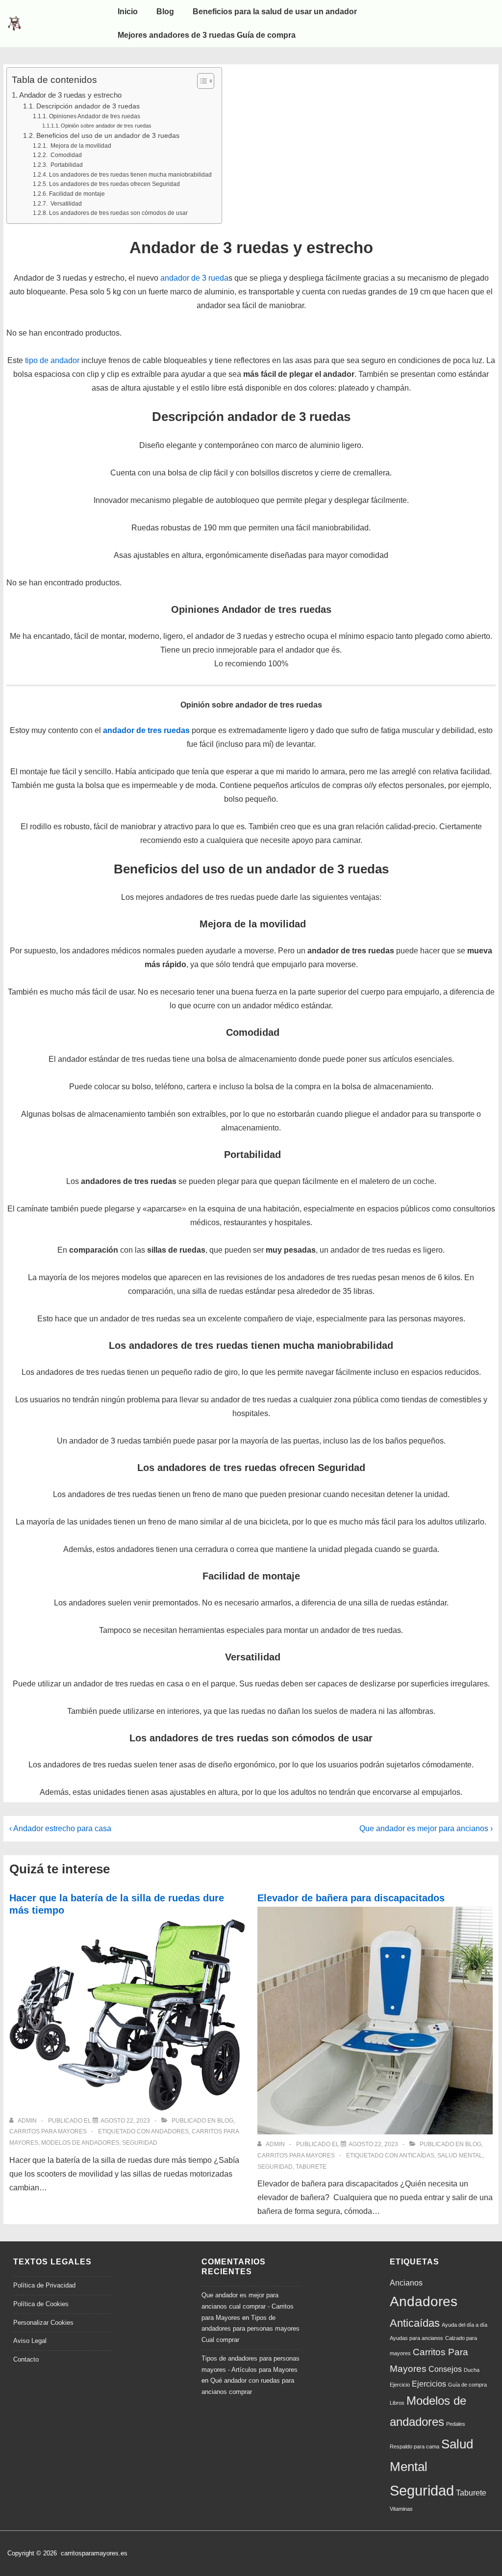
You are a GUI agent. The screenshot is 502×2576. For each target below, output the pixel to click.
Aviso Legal (30, 2341)
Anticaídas (417, 2155)
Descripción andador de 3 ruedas (88, 106)
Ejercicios (429, 2384)
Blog (165, 12)
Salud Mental (460, 2155)
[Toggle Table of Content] (201, 81)
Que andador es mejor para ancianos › (426, 1828)
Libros (397, 2403)
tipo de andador (52, 360)
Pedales (456, 2424)
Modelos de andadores (80, 2143)
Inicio (128, 12)
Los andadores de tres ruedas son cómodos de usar (118, 213)
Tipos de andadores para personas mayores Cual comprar (251, 2329)
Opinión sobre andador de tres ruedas (106, 126)
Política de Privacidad (44, 2285)
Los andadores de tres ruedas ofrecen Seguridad (114, 184)
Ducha (472, 2370)
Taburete (311, 2167)
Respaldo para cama (414, 2446)
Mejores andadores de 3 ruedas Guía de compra (207, 35)
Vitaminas (401, 2509)
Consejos (445, 2369)
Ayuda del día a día (464, 2325)
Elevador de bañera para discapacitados (351, 1898)
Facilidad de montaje (77, 194)
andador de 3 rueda (194, 278)
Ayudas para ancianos (416, 2338)
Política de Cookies (41, 2304)
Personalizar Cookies (43, 2323)
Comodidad (65, 155)
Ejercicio (400, 2385)
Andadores (170, 2131)
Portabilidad (66, 165)
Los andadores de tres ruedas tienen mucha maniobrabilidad (130, 175)
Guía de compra (467, 2385)
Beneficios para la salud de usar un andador (275, 12)
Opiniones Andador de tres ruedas (94, 116)
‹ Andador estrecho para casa (60, 1828)
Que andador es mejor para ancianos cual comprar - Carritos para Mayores (248, 2306)
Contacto (26, 2359)
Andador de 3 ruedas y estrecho (70, 95)
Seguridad (140, 2143)
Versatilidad (65, 204)
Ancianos (406, 2283)
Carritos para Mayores (48, 2131)
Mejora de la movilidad (80, 146)
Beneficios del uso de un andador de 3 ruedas (108, 136)
